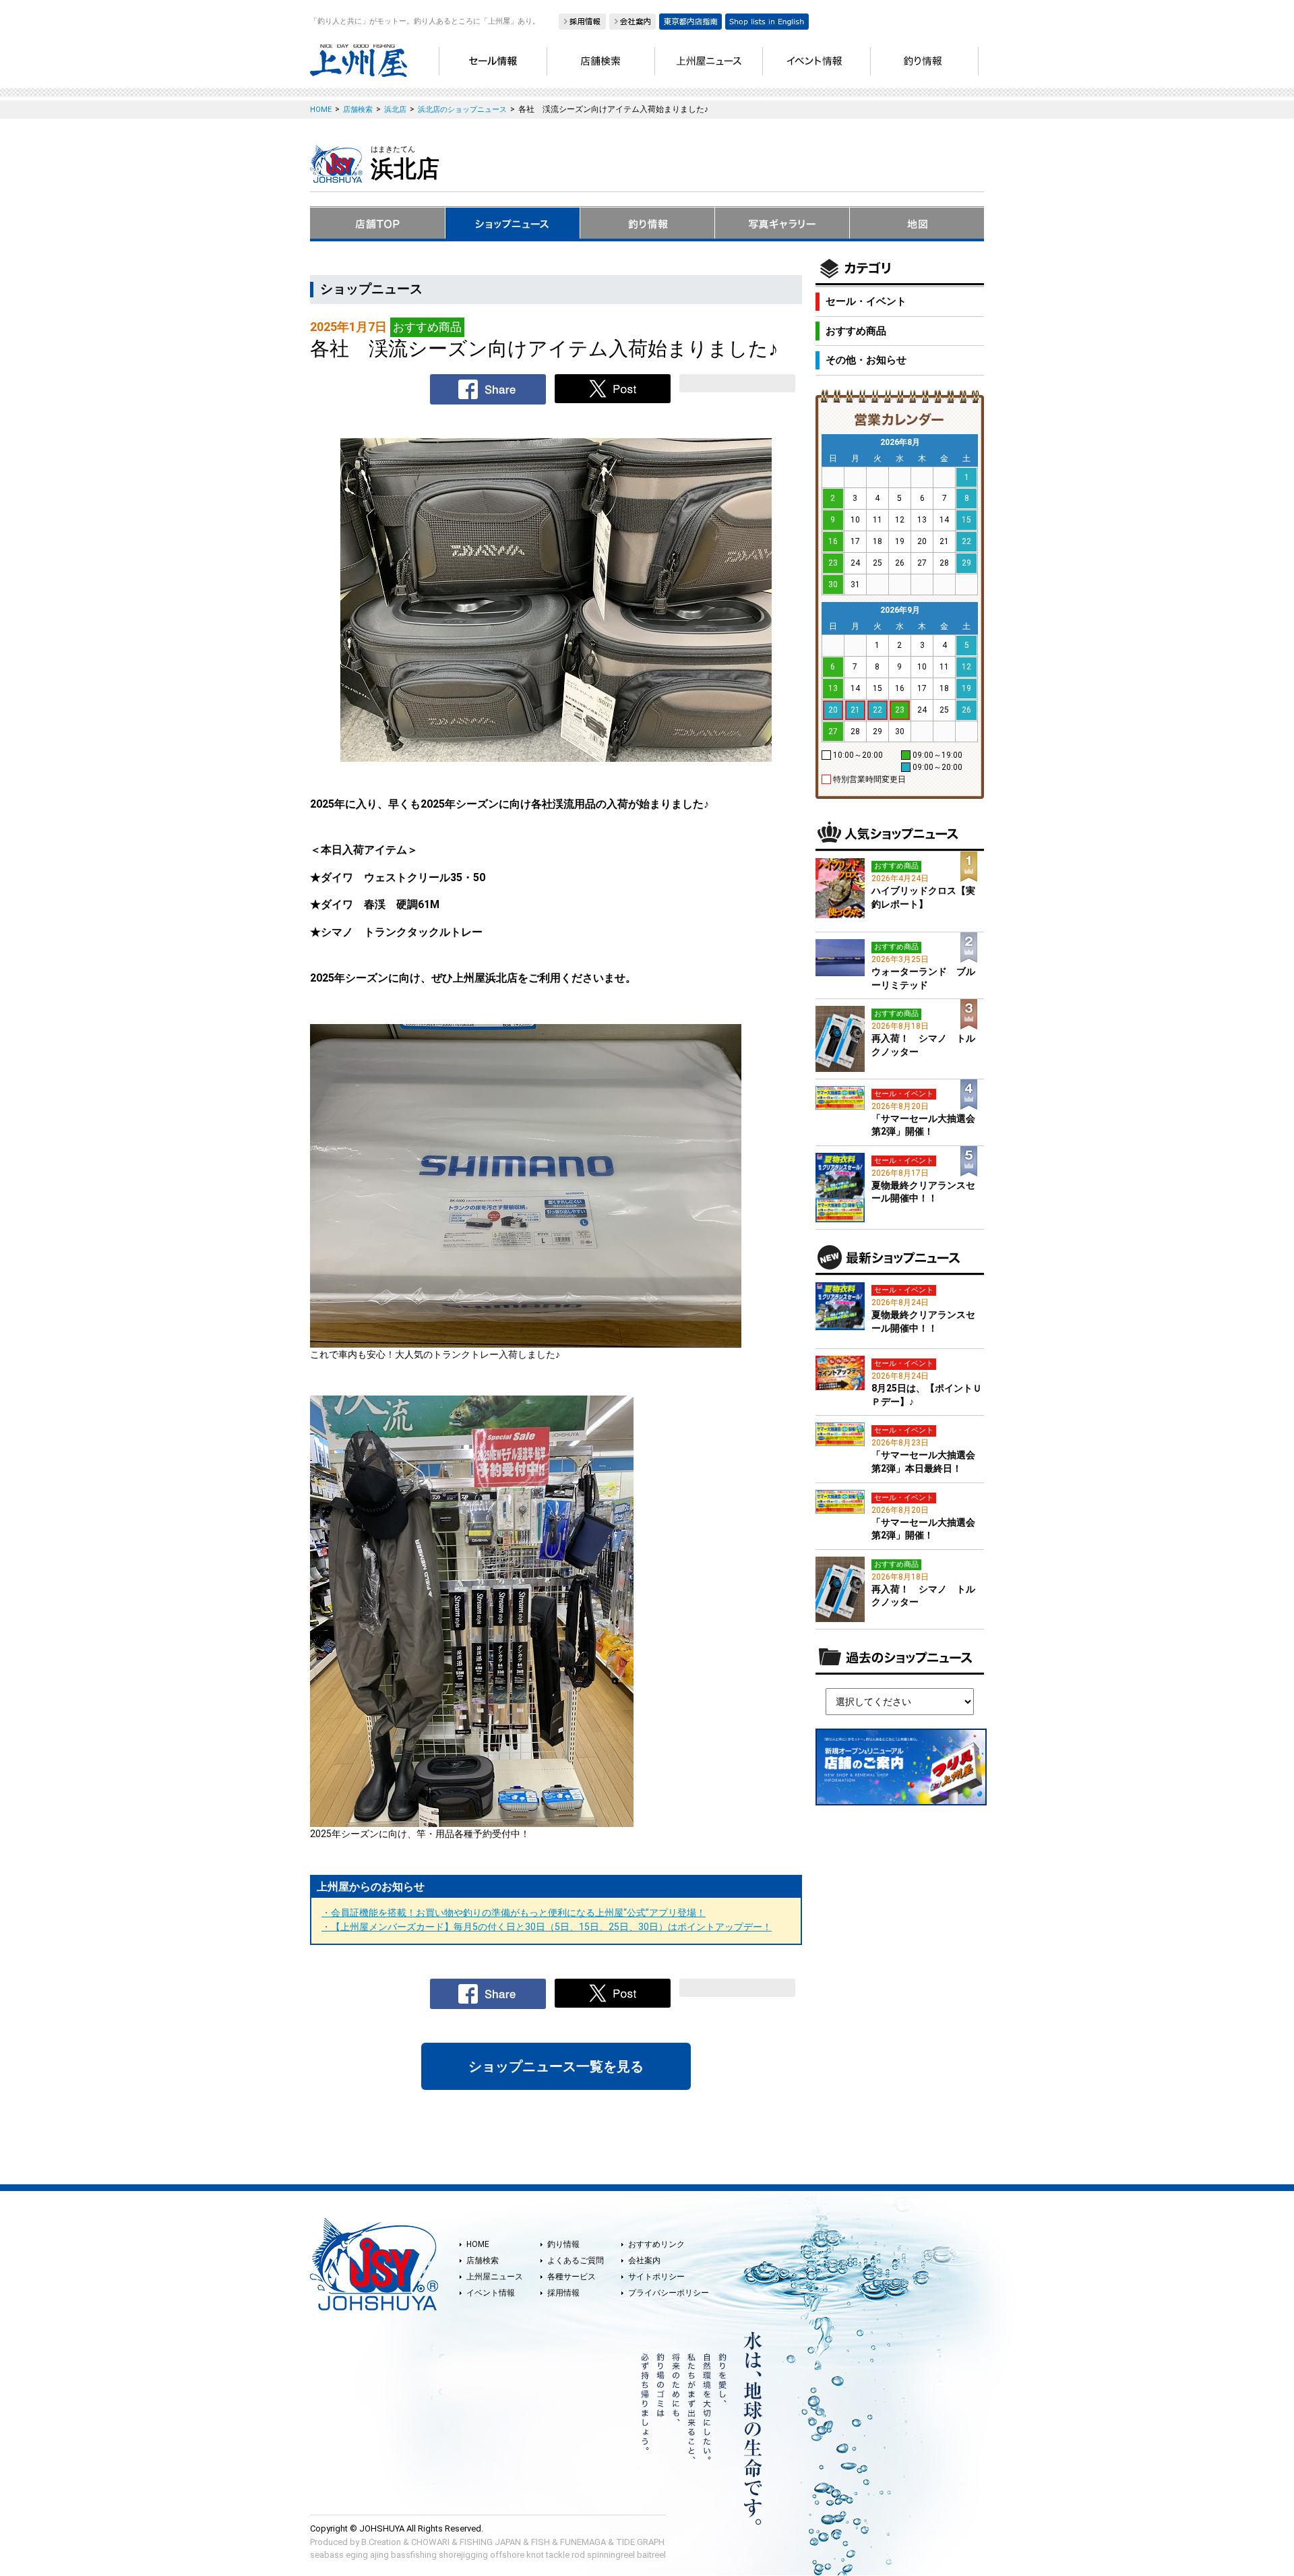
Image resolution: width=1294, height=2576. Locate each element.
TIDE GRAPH (640, 2542)
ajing (379, 2555)
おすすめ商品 (856, 331)
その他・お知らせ (866, 360)
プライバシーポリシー (669, 2293)
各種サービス (572, 2277)
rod (578, 2555)
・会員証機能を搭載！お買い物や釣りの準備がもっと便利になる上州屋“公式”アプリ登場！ (514, 1913)
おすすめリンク (656, 2244)
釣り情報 (563, 2244)
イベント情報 (491, 2293)
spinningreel (611, 2555)
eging (357, 2555)
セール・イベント (866, 301)
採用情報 (563, 2293)
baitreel (651, 2555)
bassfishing (414, 2555)
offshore (507, 2555)
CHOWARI (430, 2542)
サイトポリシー (656, 2277)
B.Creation (381, 2542)
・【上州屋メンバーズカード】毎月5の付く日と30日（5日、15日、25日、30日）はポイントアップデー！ (547, 1927)
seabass (327, 2555)
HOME (478, 2244)
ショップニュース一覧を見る (556, 2066)
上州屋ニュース (495, 2277)
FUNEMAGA (583, 2542)
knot (535, 2555)
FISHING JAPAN (490, 2542)
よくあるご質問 (576, 2260)
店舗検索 (483, 2260)
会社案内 (644, 2260)
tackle (558, 2555)
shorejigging (463, 2555)
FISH (541, 2542)
